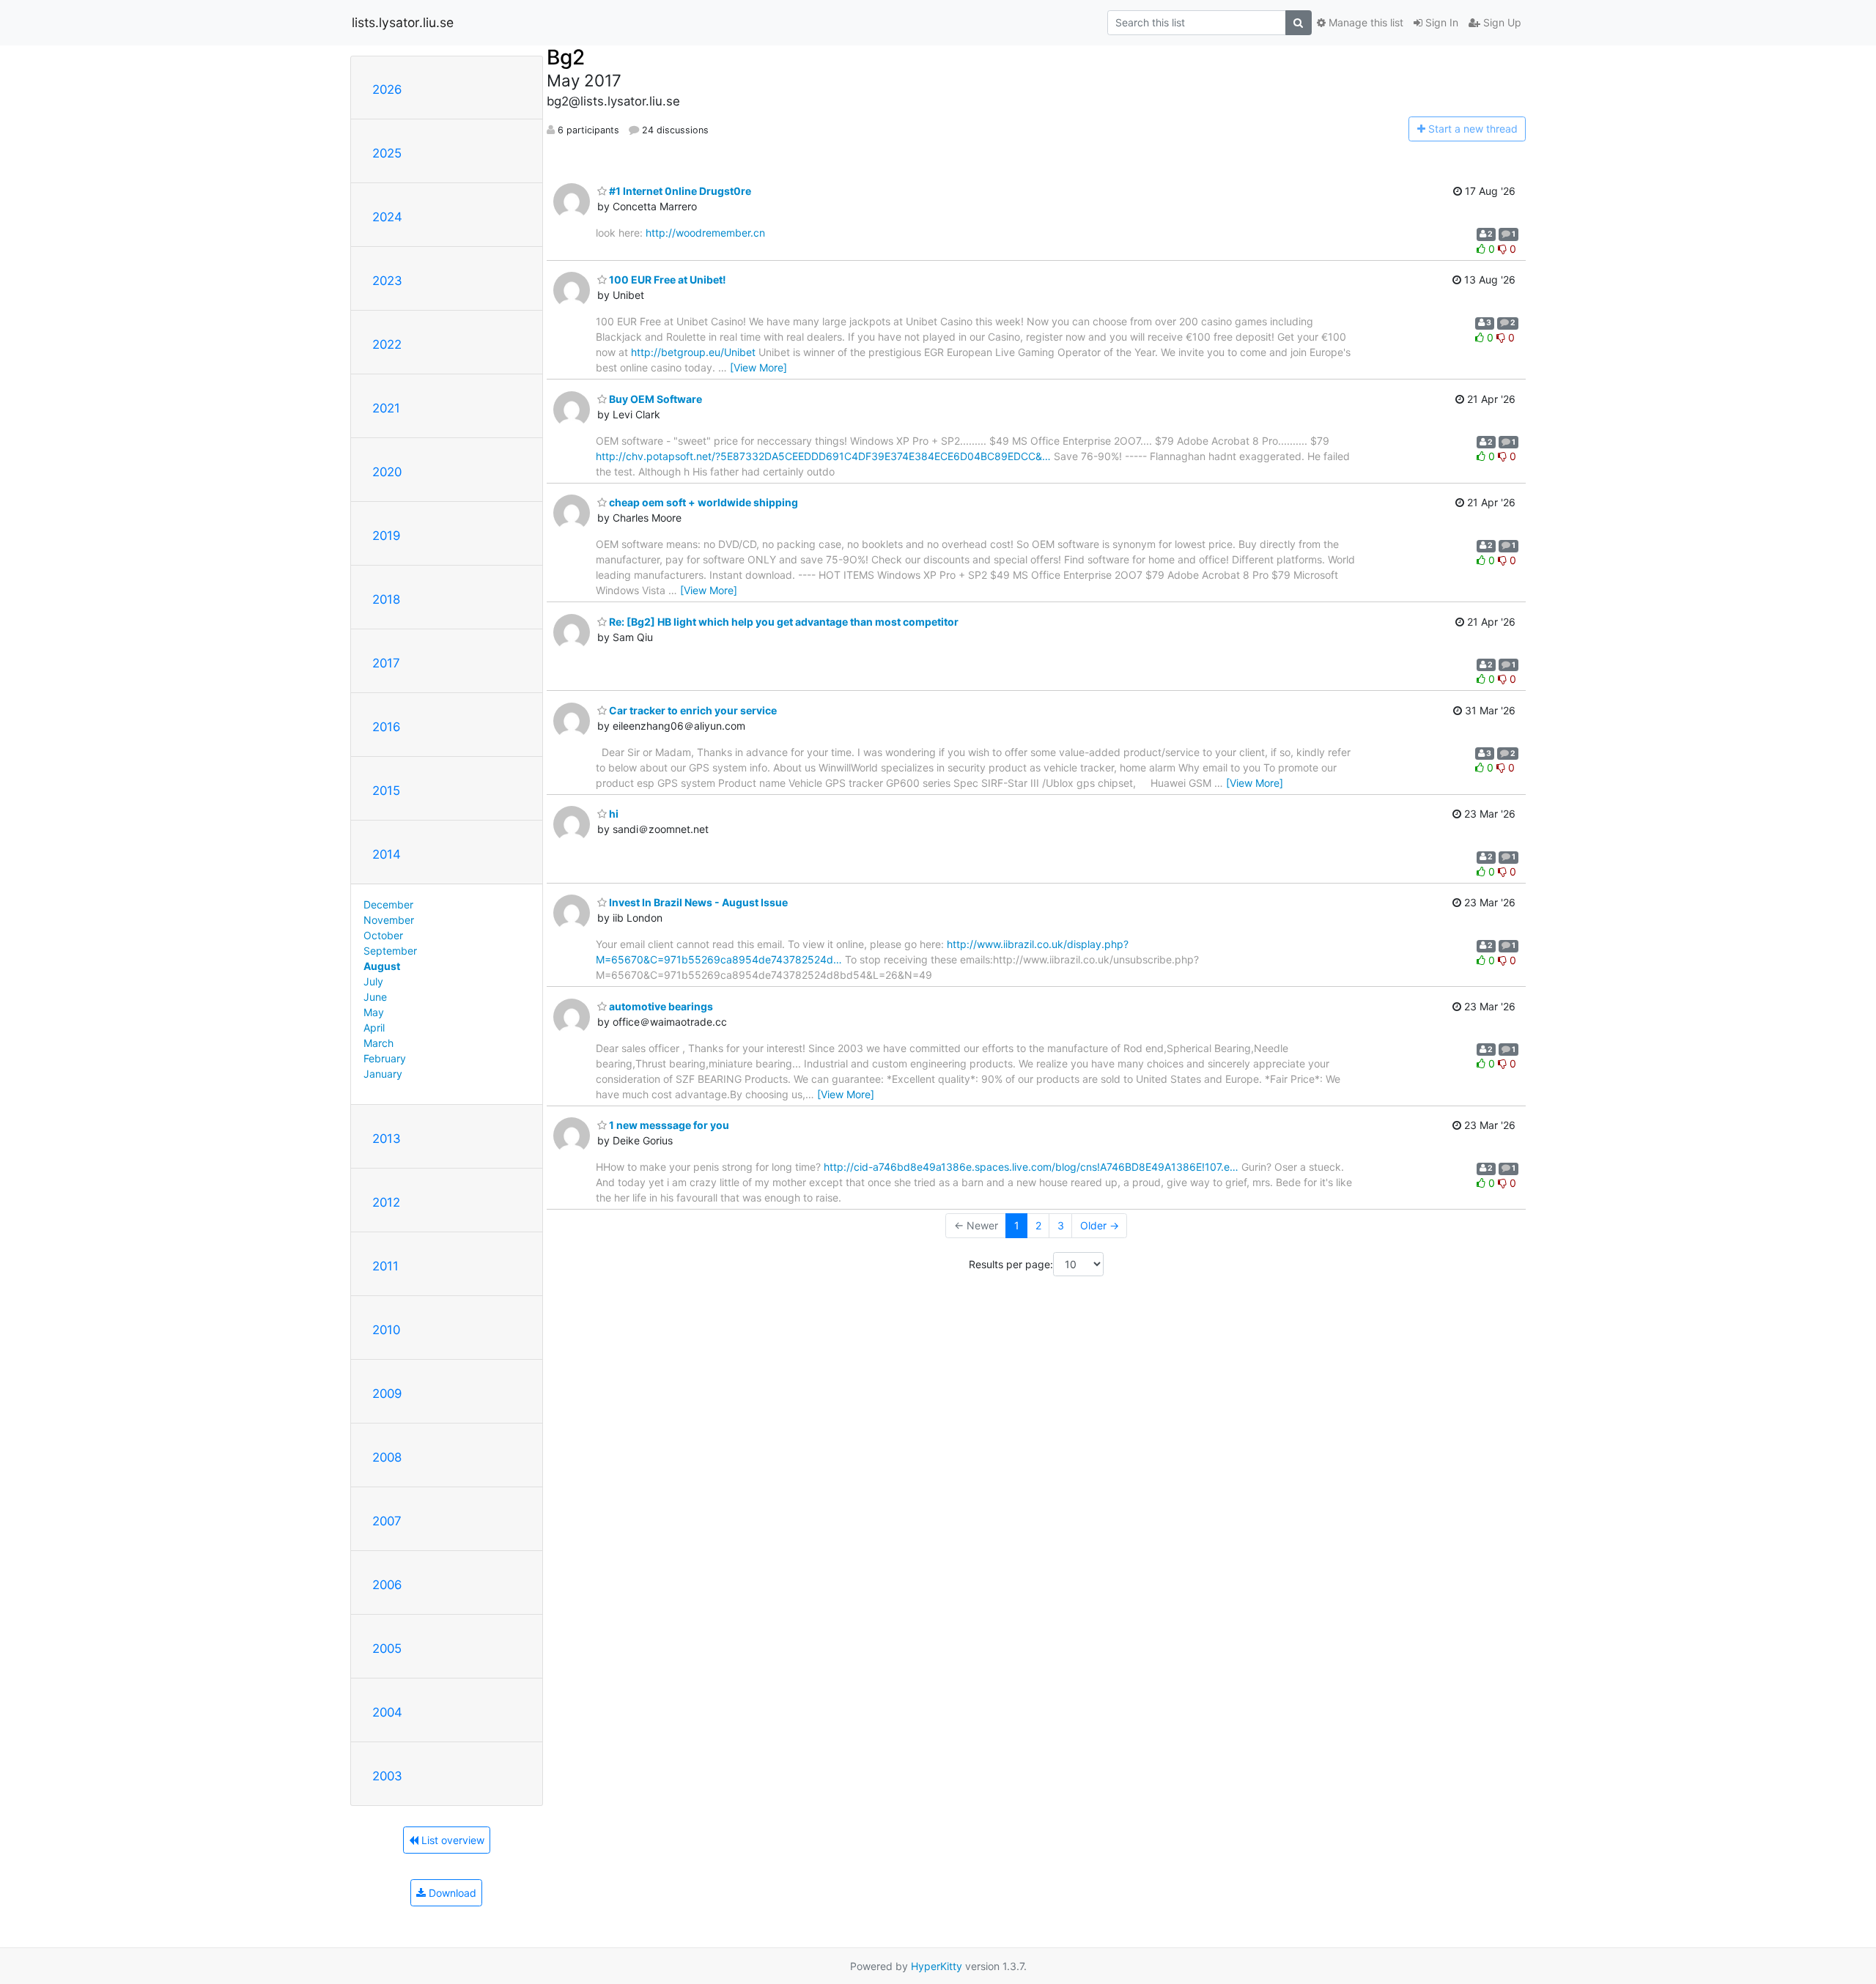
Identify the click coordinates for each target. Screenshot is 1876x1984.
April (374, 1028)
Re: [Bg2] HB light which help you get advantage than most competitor (783, 622)
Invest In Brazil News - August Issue (697, 902)
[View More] (758, 367)
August (382, 966)
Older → (1100, 1225)
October (383, 935)
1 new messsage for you (668, 1125)
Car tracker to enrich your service (692, 710)
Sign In (1440, 22)
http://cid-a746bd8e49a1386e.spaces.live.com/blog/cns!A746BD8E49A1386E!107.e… (1031, 1167)
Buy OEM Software (654, 399)
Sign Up (1501, 22)
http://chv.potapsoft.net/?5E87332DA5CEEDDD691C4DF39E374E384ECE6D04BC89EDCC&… (823, 456)
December (388, 904)
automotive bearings (660, 1006)
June (375, 997)
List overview (451, 1840)
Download (451, 1893)
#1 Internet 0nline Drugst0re (679, 191)
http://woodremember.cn (705, 233)
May (374, 1012)
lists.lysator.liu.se (403, 22)
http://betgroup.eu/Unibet (693, 352)
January (383, 1074)
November (389, 920)
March (378, 1043)
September (390, 951)
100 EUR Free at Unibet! (666, 280)
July (373, 981)
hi (613, 814)
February (385, 1058)
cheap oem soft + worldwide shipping (702, 502)
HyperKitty (937, 1966)
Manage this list (1364, 22)
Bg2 (566, 57)
